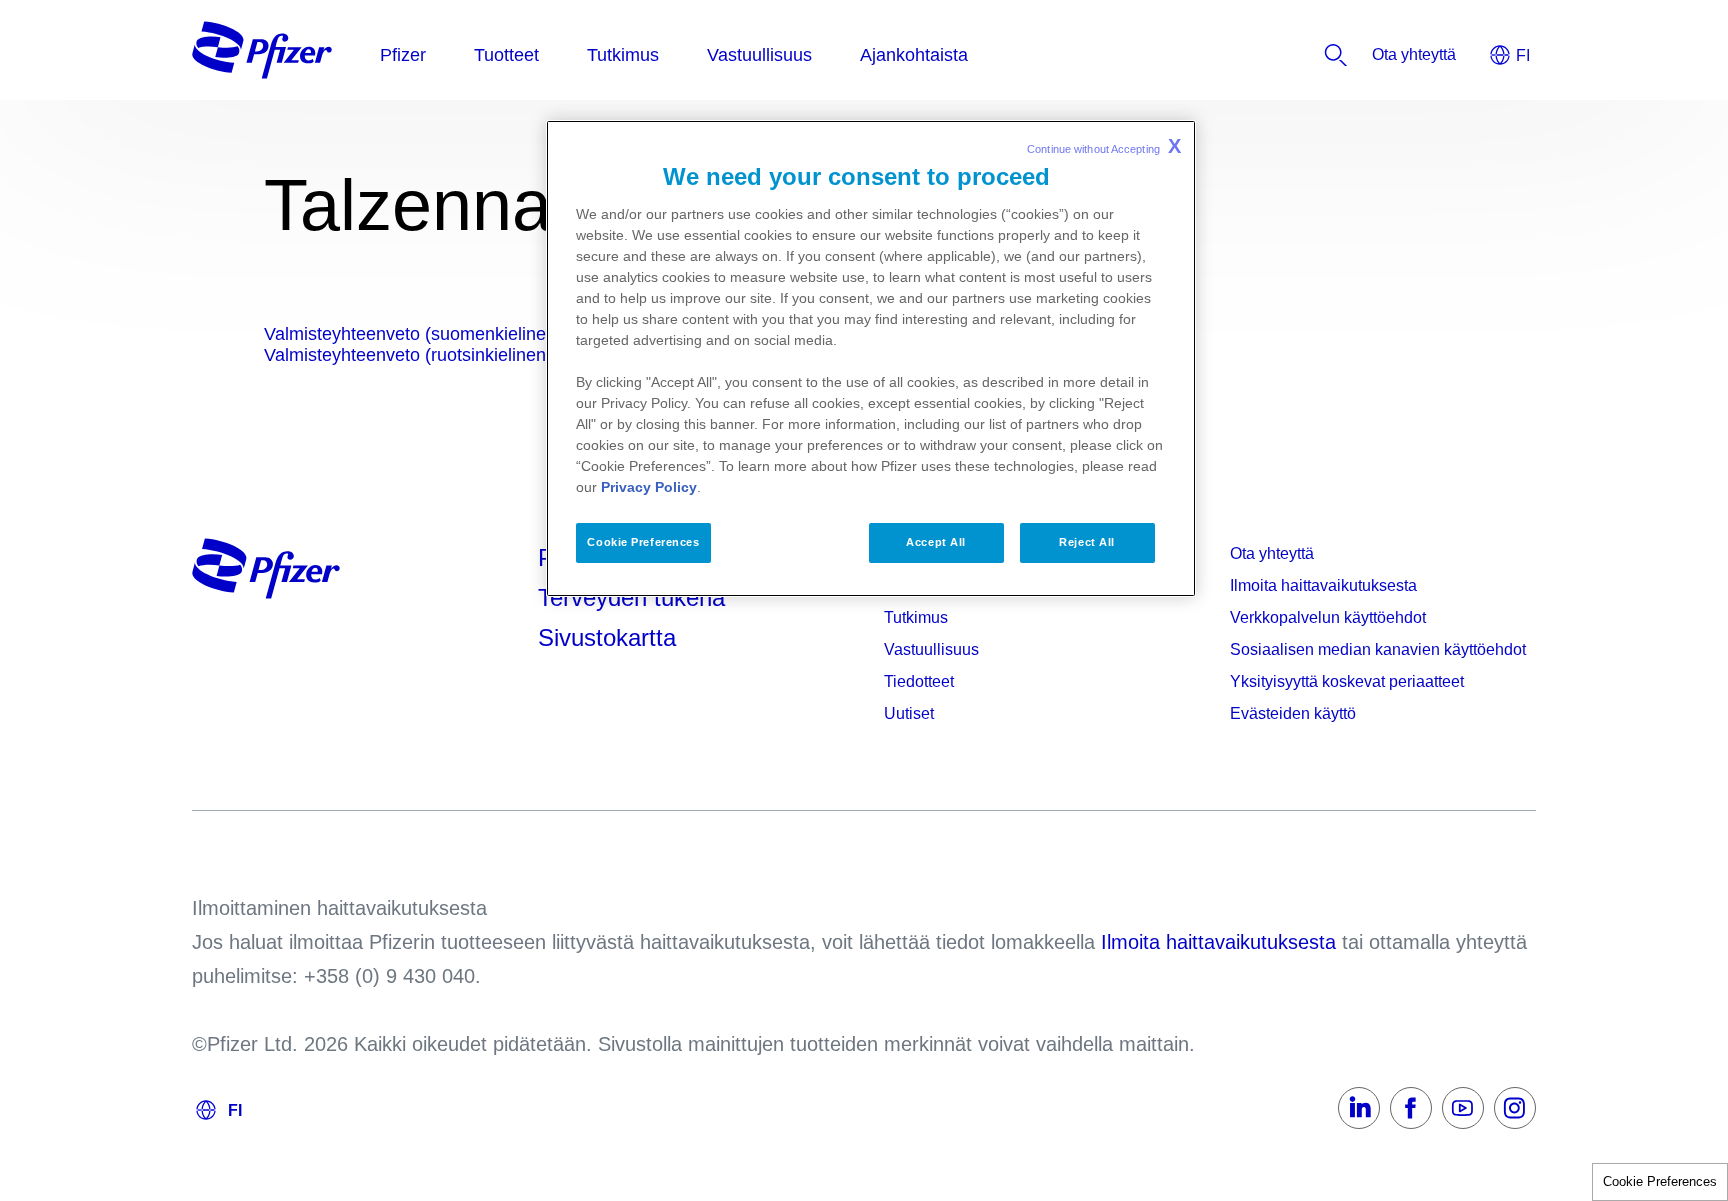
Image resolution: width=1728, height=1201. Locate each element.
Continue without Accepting (1104, 146)
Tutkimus (916, 617)
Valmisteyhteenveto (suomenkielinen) (413, 334)
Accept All (936, 542)
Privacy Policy (649, 487)
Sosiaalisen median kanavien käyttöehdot (1378, 649)
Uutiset (909, 713)
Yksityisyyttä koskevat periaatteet (1347, 681)
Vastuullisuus (931, 649)
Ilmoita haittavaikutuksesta (1323, 585)
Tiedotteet (919, 681)
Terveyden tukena (631, 597)
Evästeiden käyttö (1293, 713)
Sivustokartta (607, 637)
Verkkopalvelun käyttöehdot (1328, 617)
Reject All (1087, 542)
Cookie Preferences (1660, 1181)
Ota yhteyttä (1272, 553)
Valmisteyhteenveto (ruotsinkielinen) (408, 355)
